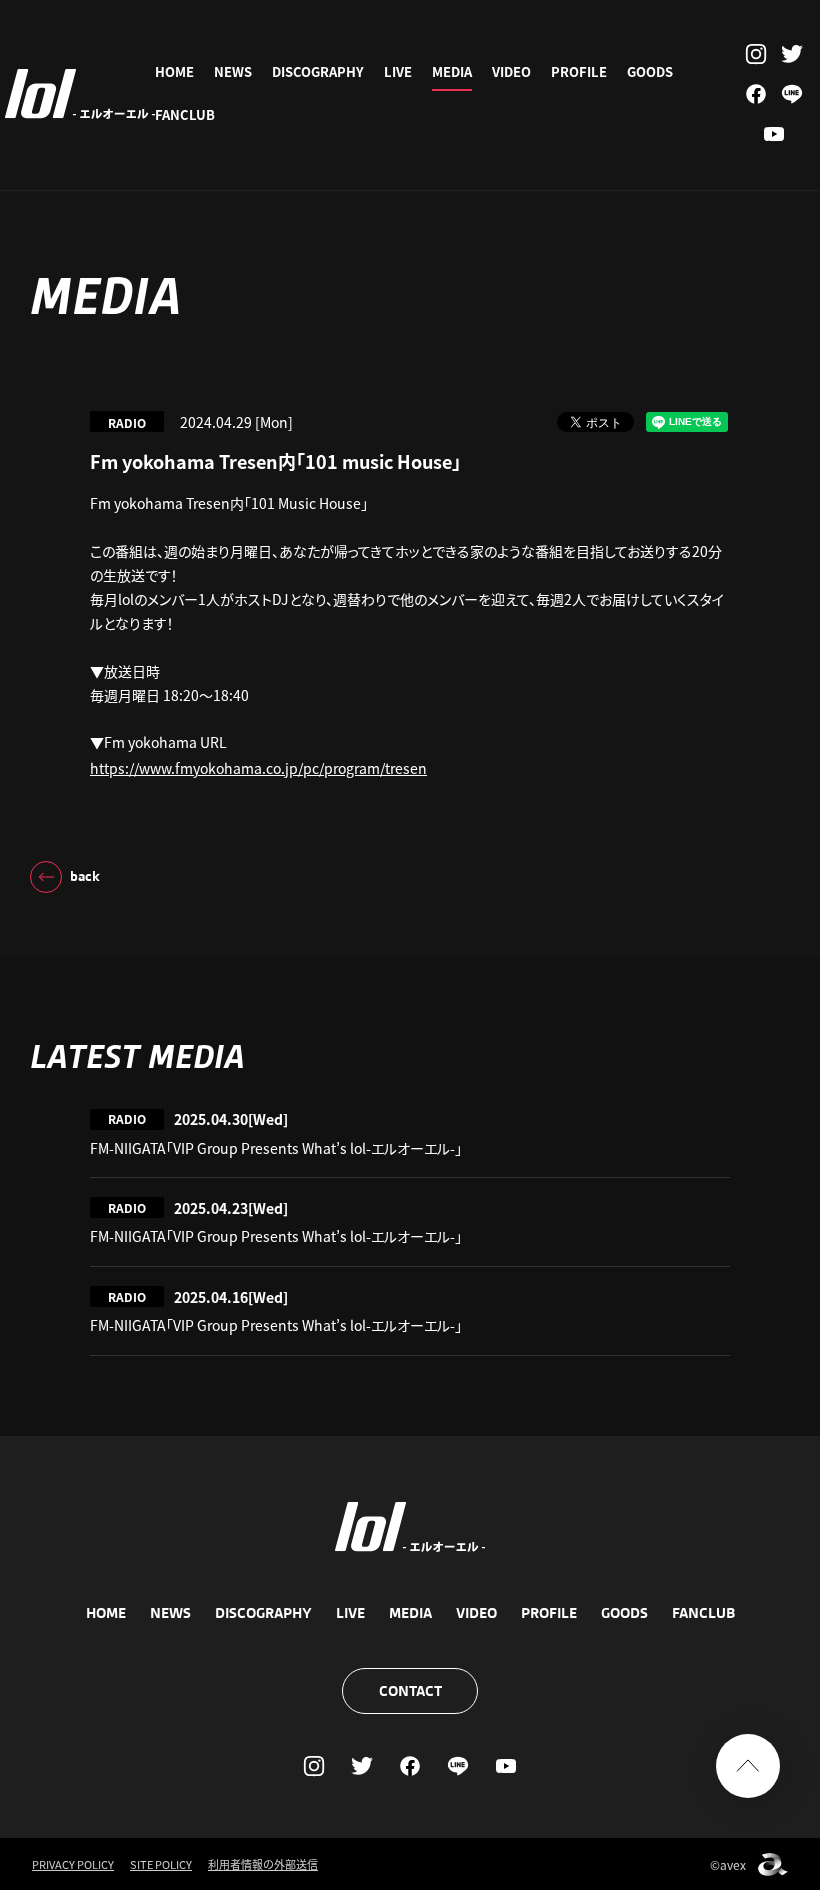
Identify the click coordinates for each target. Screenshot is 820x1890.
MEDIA (452, 71)
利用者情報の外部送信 (263, 1864)
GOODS (650, 71)
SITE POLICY (161, 1864)
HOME (174, 71)
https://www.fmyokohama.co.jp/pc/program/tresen (258, 768)
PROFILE (579, 71)
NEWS (233, 71)
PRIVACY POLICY (73, 1864)
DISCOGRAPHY (318, 71)
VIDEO (511, 71)
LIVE (398, 71)
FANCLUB (185, 114)
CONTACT (410, 1691)
